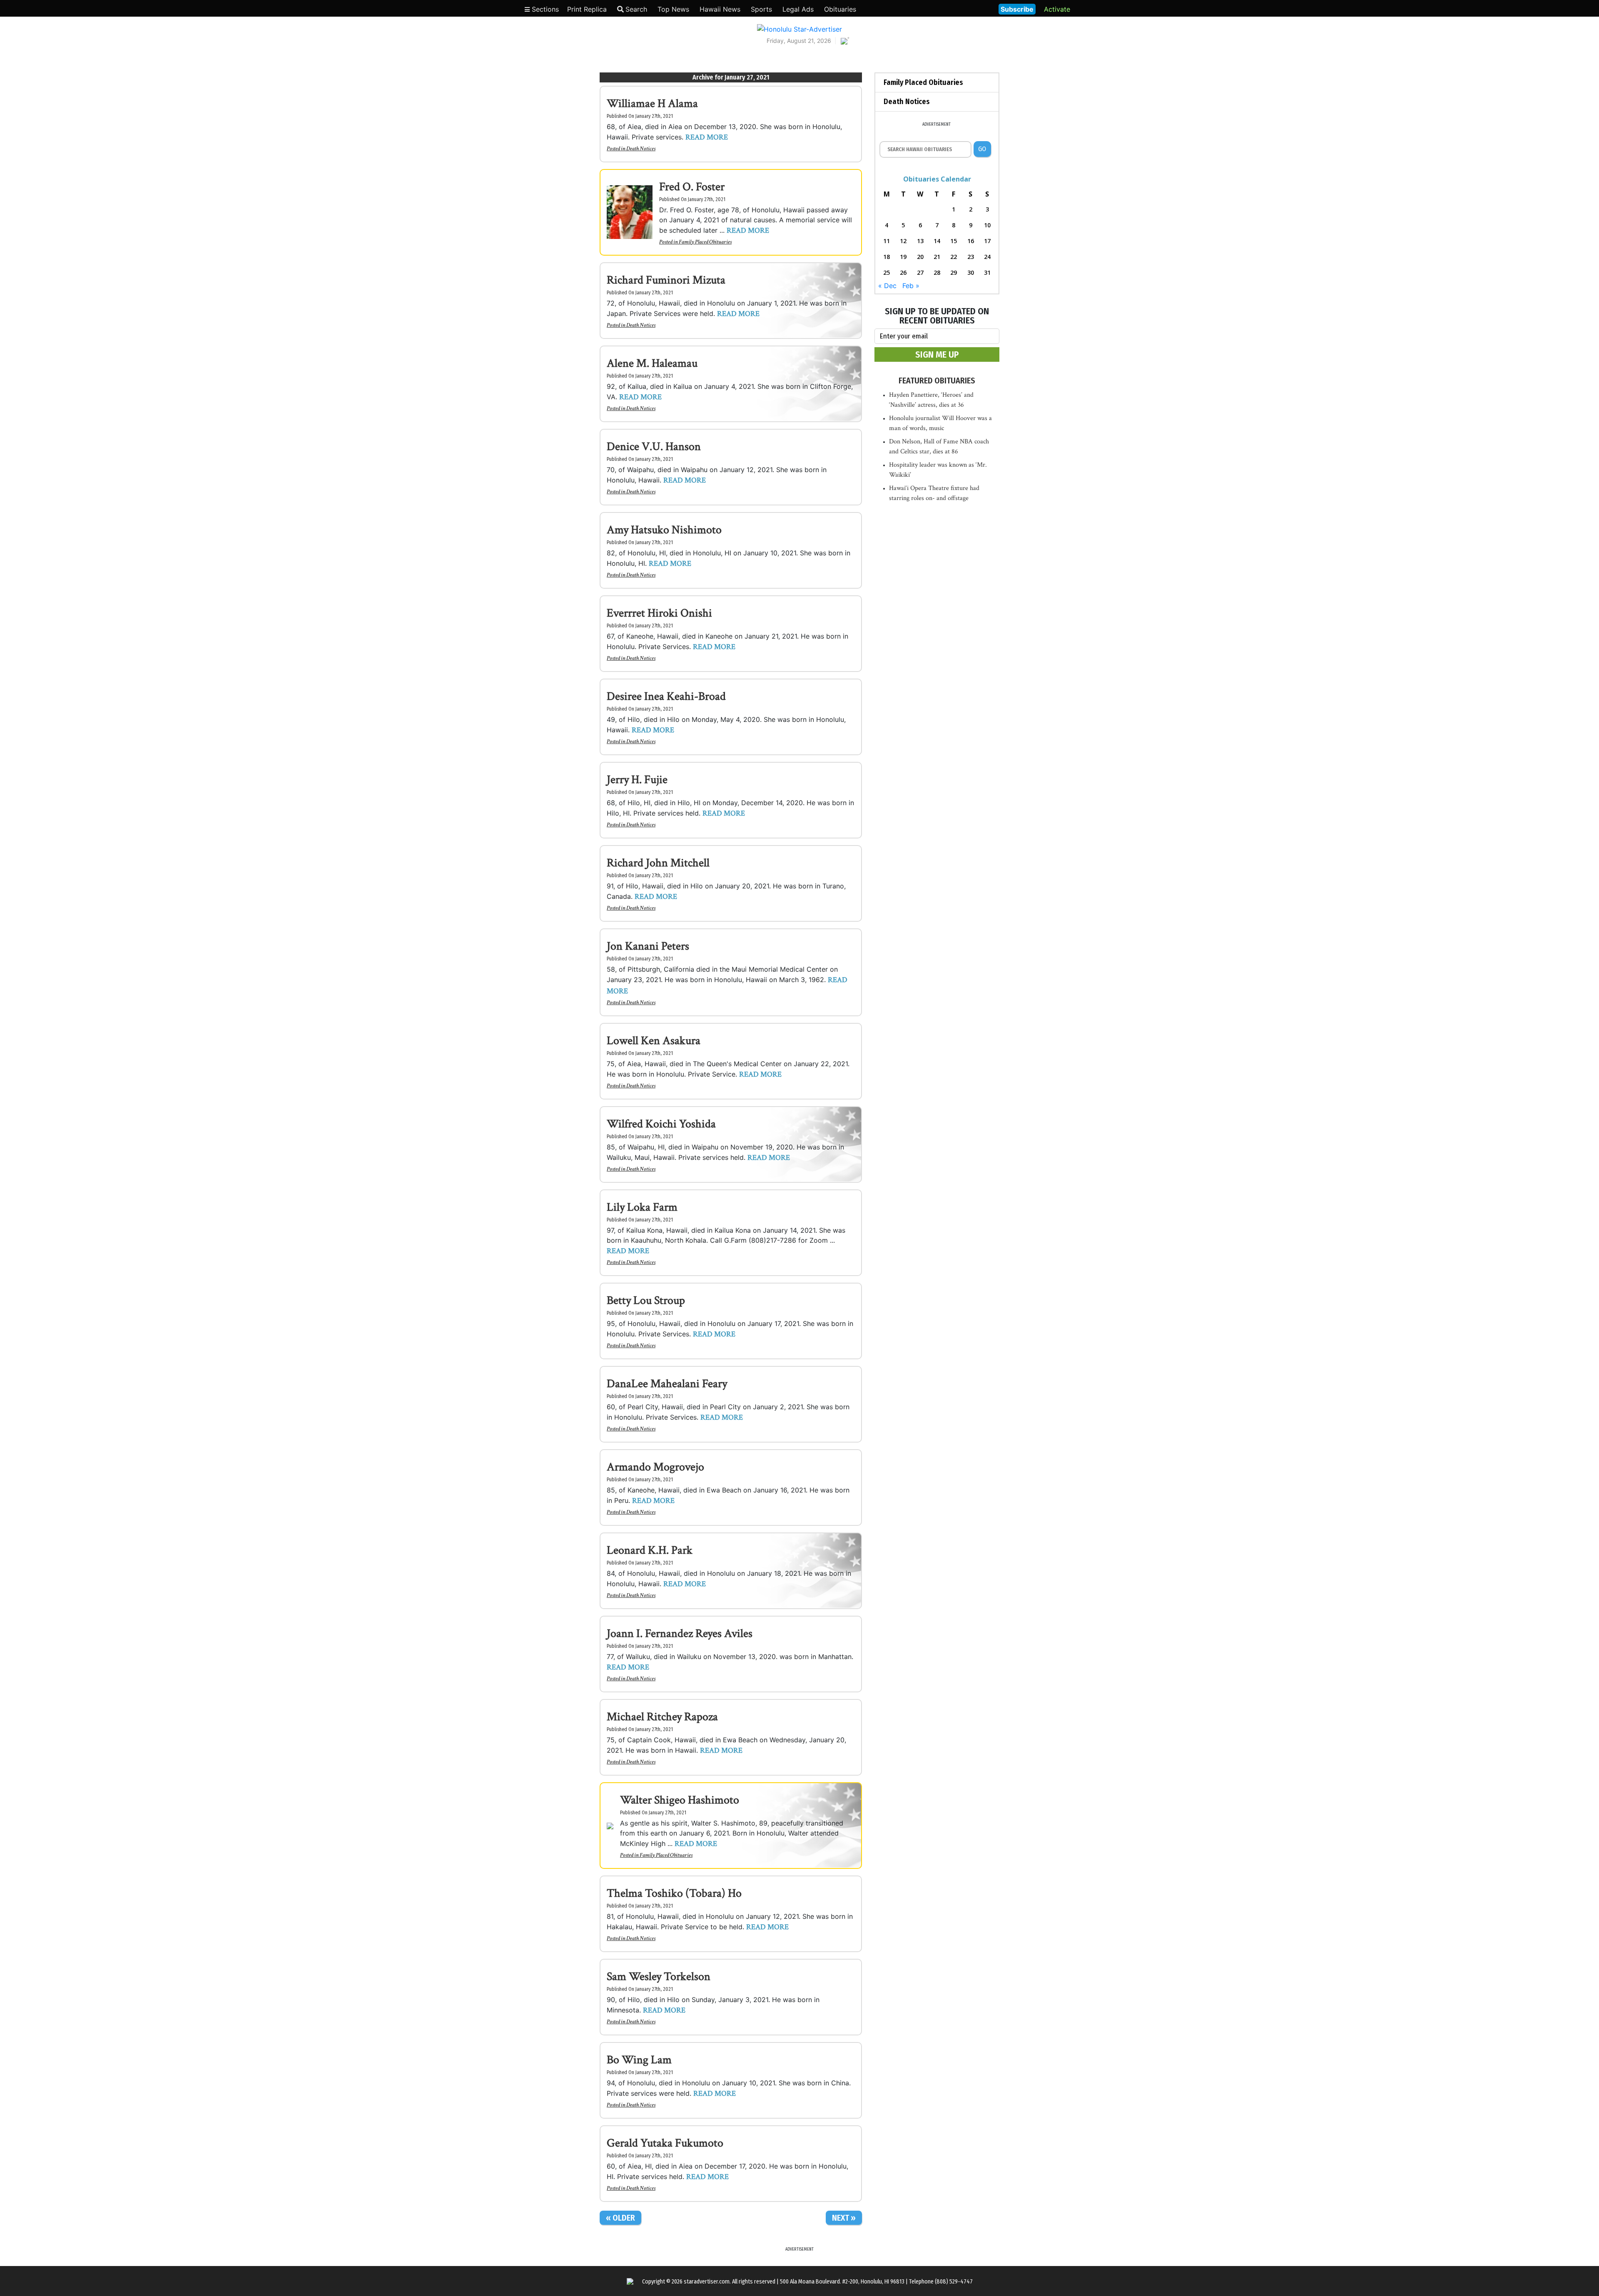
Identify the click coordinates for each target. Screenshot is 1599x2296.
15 (954, 241)
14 (937, 241)
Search (636, 9)
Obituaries (840, 9)
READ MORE (707, 137)
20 (920, 257)
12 (903, 241)
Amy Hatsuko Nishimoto (664, 530)
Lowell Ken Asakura (654, 1041)
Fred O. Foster (692, 187)
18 (887, 257)
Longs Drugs (968, 8)
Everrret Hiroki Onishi (659, 613)
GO (982, 149)
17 (987, 241)
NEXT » (844, 2218)
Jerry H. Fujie (637, 780)
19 (903, 257)
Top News (673, 9)
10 (987, 225)
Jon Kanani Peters (648, 946)
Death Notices (641, 149)
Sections (544, 9)
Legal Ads (798, 9)
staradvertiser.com (707, 2282)
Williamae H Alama (652, 103)
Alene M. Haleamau (652, 363)
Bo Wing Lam (639, 2060)
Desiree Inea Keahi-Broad (666, 696)
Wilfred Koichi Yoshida (661, 1124)
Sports (761, 9)
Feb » (911, 286)
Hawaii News (720, 9)
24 (987, 257)
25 (887, 272)
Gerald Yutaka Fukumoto (665, 2143)
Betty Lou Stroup (646, 1300)
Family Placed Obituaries (705, 242)
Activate (1057, 9)
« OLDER (620, 2218)
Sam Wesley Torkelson (659, 1976)
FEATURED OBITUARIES (937, 381)
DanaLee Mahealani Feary (667, 1384)
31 (987, 272)
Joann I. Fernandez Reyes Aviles (680, 1633)
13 (920, 241)
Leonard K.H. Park (650, 1550)
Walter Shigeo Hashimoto (680, 1800)
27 (920, 272)
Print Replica (587, 9)
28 (937, 272)
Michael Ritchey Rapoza (662, 1717)
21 (937, 257)
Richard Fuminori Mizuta (666, 280)
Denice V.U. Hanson (654, 447)
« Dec (887, 286)
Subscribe (1017, 9)
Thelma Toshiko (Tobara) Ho (674, 1893)
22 (954, 257)
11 (887, 241)
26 (903, 272)
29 (954, 272)
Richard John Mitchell (658, 863)
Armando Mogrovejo (655, 1467)
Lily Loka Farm (642, 1207)
